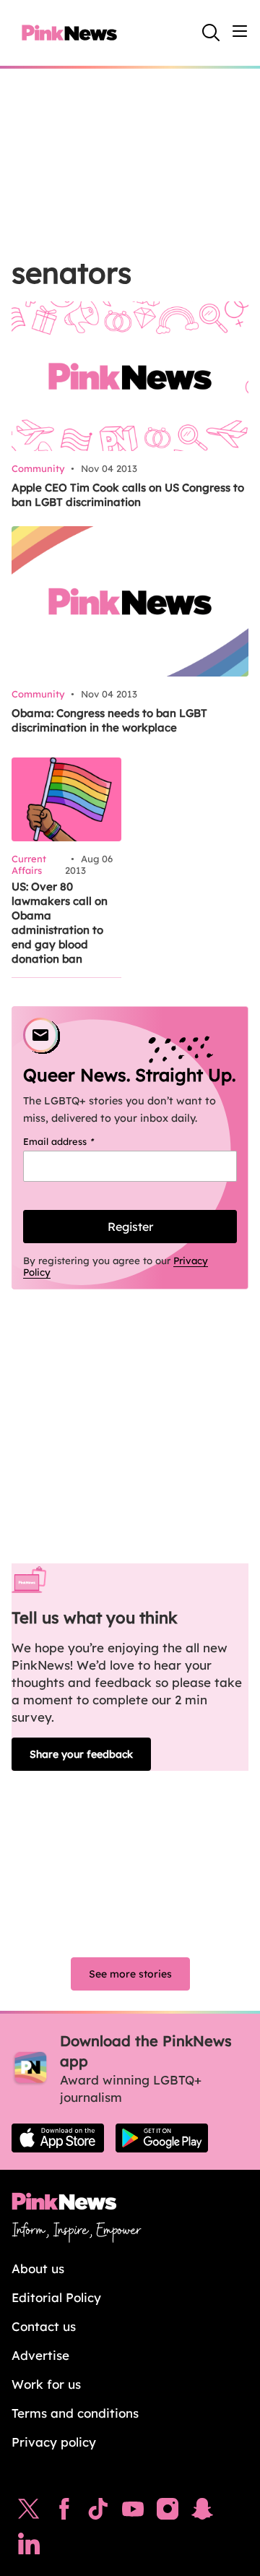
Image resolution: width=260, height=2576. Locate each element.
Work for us (46, 2384)
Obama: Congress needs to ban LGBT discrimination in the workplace (109, 720)
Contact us (44, 2326)
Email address (77, 1141)
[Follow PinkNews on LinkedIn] (29, 2547)
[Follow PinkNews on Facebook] (64, 2512)
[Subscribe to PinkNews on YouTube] (133, 2512)
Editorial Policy (56, 2297)
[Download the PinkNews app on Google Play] (162, 2138)
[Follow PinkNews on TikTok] (98, 2512)
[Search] (211, 33)
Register (130, 1227)
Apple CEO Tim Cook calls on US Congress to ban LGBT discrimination (128, 495)
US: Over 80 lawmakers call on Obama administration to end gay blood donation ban (60, 923)
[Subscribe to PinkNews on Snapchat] (202, 2512)
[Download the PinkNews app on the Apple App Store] (58, 2138)
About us (38, 2268)
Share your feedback (81, 1754)
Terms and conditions (75, 2413)
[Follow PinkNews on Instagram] (168, 2512)
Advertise (40, 2355)
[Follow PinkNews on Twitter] (29, 2512)
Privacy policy (54, 2442)
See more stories (130, 1974)
